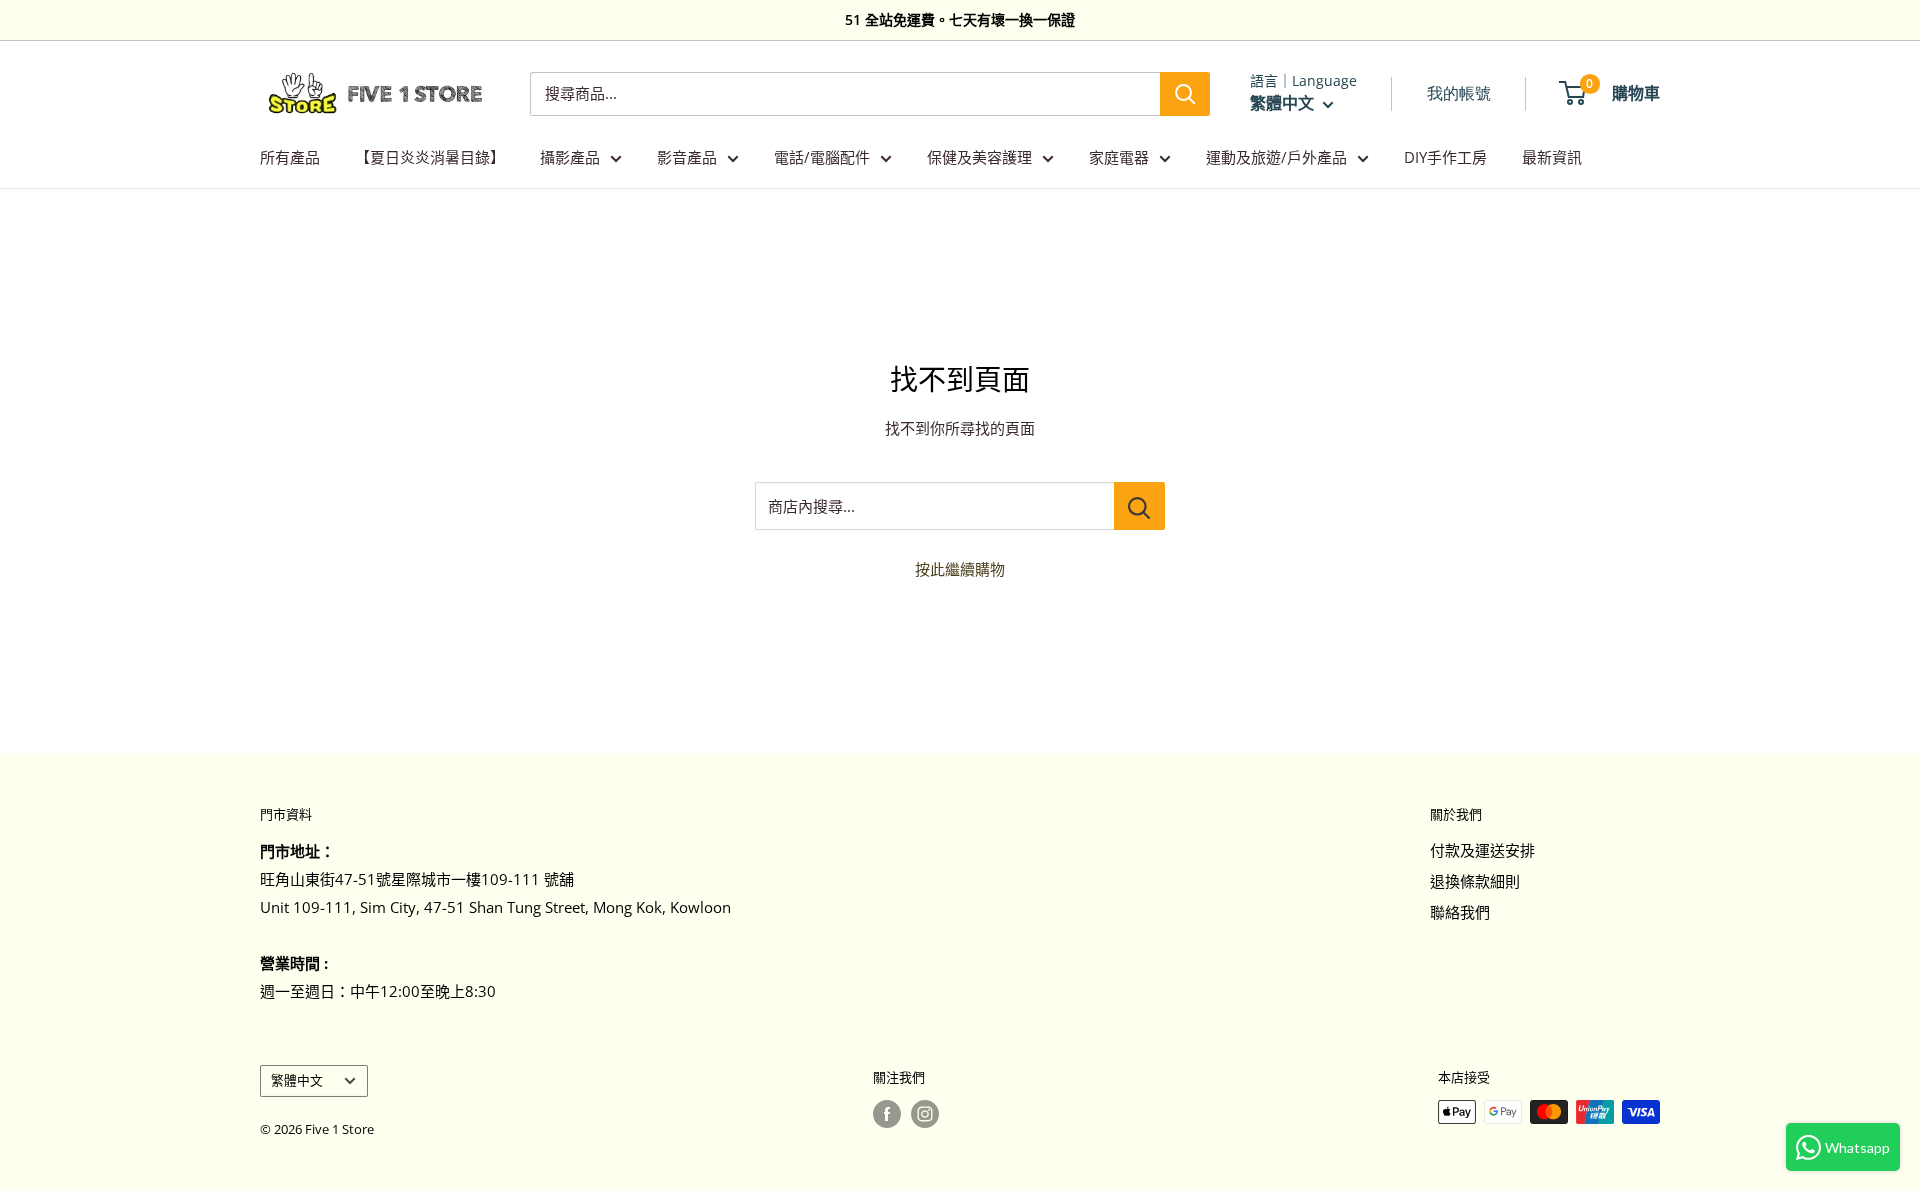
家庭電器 (1119, 157)
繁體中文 (297, 1080)
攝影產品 (570, 157)
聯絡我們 (1460, 912)
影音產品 (687, 157)
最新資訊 (1552, 157)
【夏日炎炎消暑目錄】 (430, 157)
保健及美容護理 (979, 157)
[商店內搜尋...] (1139, 506)
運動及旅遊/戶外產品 (1276, 157)
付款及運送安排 (1482, 850)
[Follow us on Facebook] (887, 1114)
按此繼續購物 (960, 569)
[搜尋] (1185, 94)
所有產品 (290, 157)
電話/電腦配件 (822, 157)
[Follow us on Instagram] (925, 1114)
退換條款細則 (1475, 881)
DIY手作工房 (1445, 157)
